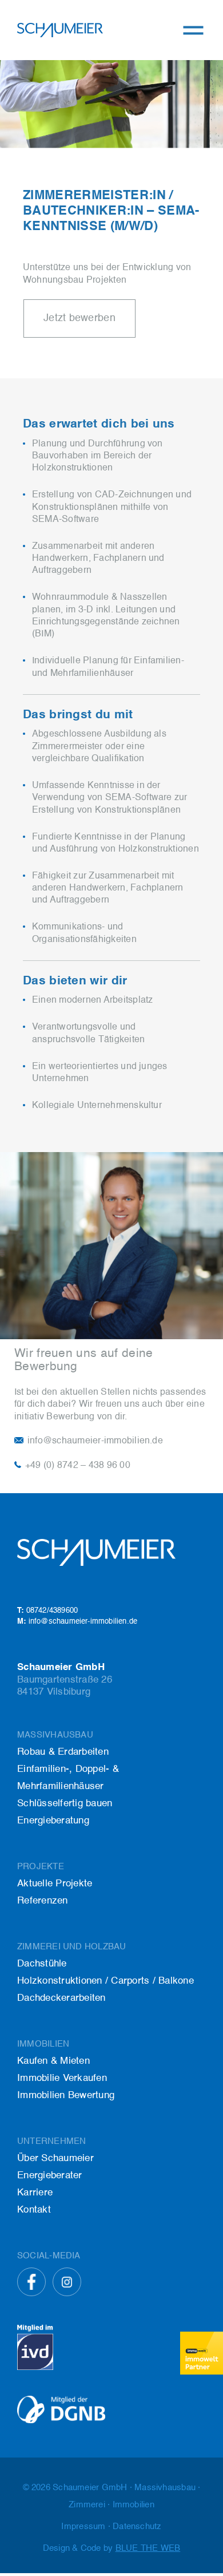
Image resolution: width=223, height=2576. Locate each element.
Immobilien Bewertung (66, 2096)
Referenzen (43, 1901)
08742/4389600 (47, 1611)
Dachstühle (42, 1964)
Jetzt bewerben (79, 318)
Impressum (83, 2526)
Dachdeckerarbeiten (61, 1998)
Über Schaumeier (55, 2158)
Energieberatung (53, 1821)
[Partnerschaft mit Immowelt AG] (202, 2353)
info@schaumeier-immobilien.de (95, 1441)
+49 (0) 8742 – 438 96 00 (78, 1466)
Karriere (35, 2193)
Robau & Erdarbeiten (63, 1752)
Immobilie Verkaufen (62, 2078)
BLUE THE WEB (148, 2548)
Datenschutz (137, 2526)
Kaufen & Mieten (53, 2061)
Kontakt (34, 2210)
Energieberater (50, 2176)
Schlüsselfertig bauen (65, 1804)
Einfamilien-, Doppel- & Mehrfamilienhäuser (68, 1778)
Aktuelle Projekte (55, 1884)
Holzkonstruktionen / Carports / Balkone (105, 1981)
